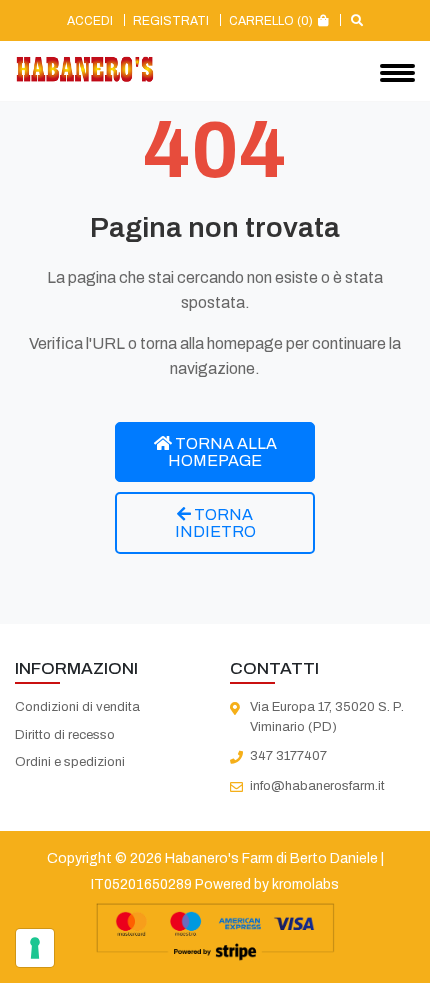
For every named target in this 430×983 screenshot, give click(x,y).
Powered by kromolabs (267, 884)
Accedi (90, 21)
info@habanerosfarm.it (317, 786)
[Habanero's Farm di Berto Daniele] (85, 69)
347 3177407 (288, 756)
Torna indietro (215, 523)
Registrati (171, 21)
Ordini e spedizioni (70, 762)
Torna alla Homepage (222, 452)
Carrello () (272, 21)
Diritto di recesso (65, 735)
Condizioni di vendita (77, 707)
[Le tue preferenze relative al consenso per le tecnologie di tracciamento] (35, 948)
